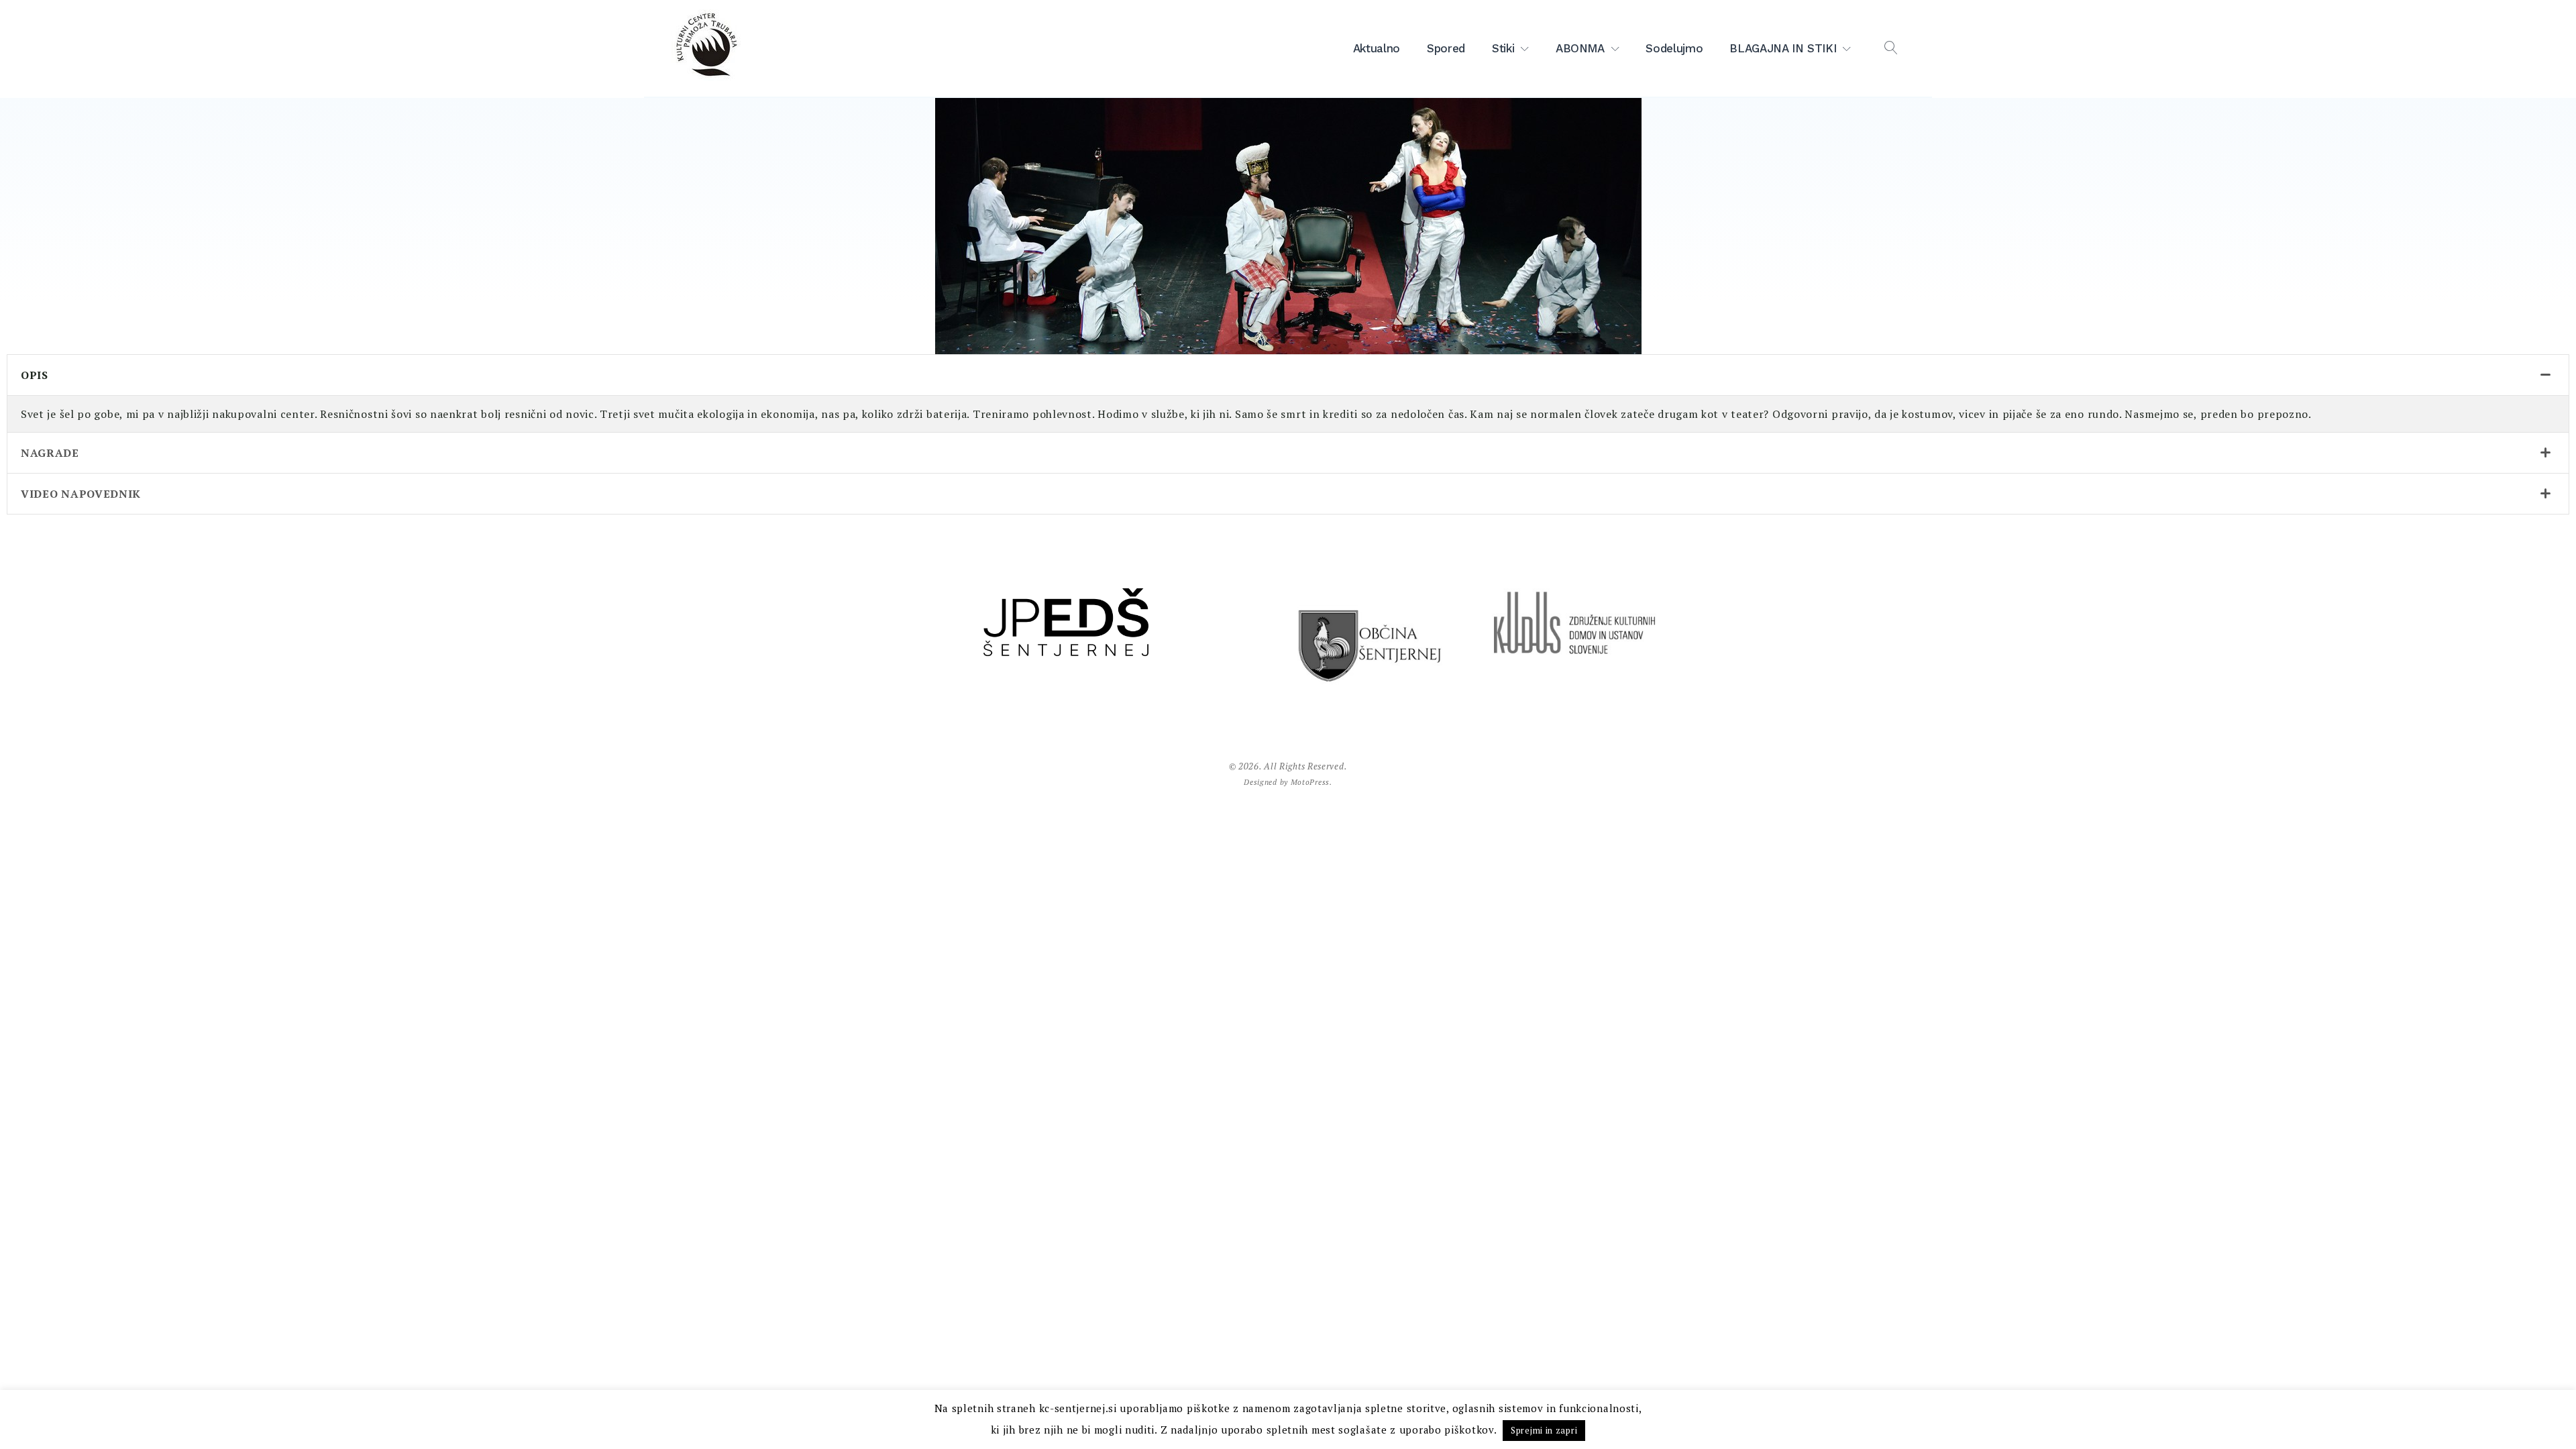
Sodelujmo (1674, 48)
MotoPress (1310, 782)
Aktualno (1377, 48)
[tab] (1288, 375)
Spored (1446, 48)
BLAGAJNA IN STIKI (1783, 48)
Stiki (1503, 48)
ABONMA (1580, 48)
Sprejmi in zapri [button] (1544, 1430)
